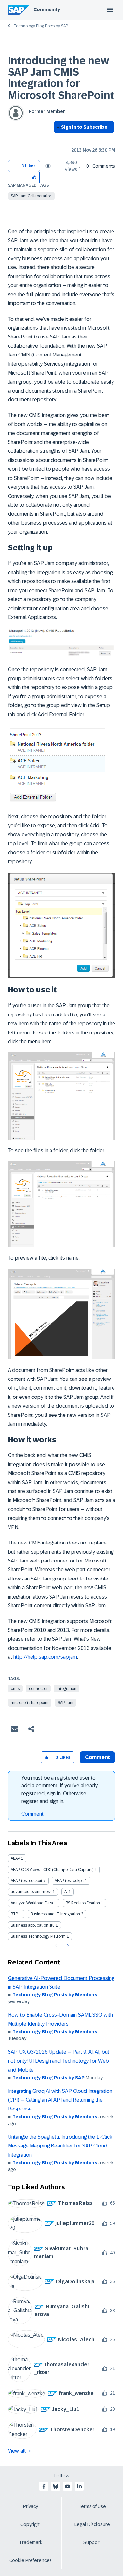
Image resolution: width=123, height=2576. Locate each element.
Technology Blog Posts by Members (55, 1995)
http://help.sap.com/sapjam (45, 1657)
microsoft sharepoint (30, 1703)
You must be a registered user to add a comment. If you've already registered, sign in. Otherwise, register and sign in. (60, 1790)
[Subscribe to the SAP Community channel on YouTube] (68, 2486)
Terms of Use (92, 2506)
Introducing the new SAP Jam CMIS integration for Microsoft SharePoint (61, 78)
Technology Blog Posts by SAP (41, 26)
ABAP (15, 1858)
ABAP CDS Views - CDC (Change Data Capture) (52, 1870)
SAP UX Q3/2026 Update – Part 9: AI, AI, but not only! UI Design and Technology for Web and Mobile (59, 2061)
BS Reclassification (83, 1903)
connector (38, 1689)
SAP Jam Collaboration (31, 196)
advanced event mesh (31, 1892)
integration (67, 1689)
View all (17, 2451)
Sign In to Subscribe (84, 127)
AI (66, 1892)
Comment (32, 1814)
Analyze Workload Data (32, 1903)
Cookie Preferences (31, 2560)
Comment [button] (97, 1757)
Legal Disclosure (92, 2524)
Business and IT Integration (55, 1914)
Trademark (31, 2542)
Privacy (31, 2506)
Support (92, 2542)
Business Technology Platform (38, 1936)
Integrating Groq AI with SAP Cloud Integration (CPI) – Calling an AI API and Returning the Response (60, 2100)
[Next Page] (67, 1946)
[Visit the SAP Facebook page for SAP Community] (44, 2486)
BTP (14, 1914)
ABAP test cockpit (27, 1881)
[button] (35, 177)
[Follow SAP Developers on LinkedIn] (79, 2486)
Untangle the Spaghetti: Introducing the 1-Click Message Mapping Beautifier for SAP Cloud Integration (60, 2146)
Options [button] (58, 139)
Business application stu (33, 1925)
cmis (15, 1689)
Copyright (31, 2524)
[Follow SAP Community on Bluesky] (56, 2486)
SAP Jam (66, 1703)
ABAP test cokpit (69, 1881)
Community (47, 9)
